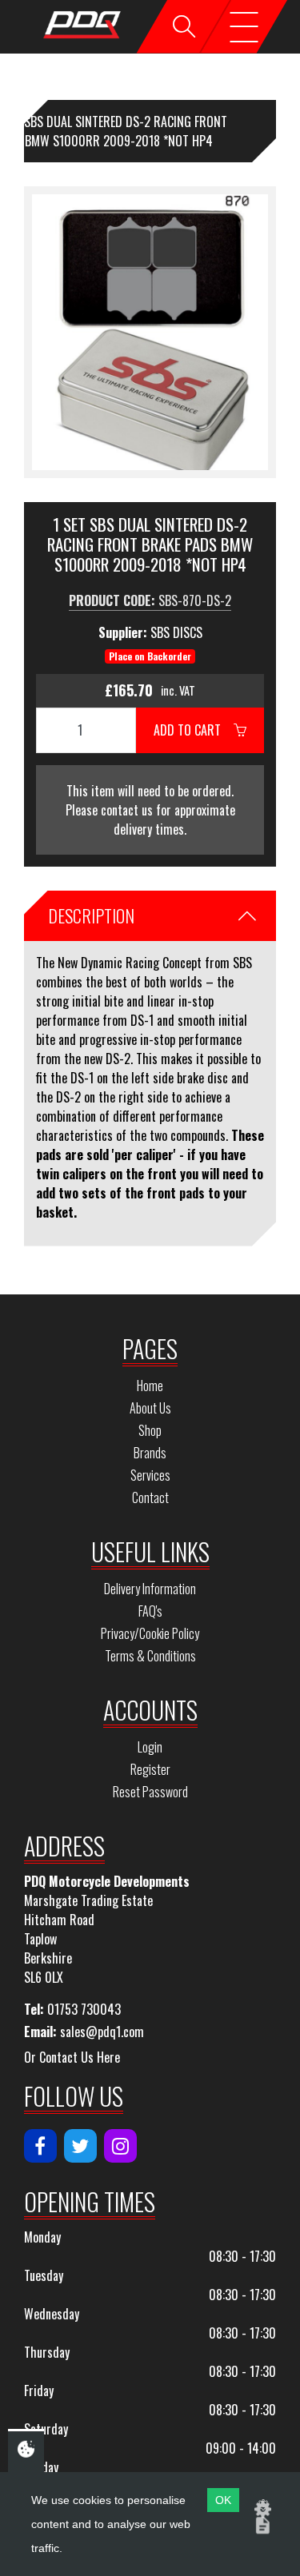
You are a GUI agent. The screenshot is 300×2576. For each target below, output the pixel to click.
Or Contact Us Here (72, 2057)
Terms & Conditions (150, 1656)
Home (150, 1386)
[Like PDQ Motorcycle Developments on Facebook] (40, 2146)
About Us (150, 1408)
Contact (150, 1497)
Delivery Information (150, 1589)
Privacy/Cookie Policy (150, 1633)
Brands (150, 1453)
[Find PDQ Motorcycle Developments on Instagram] (120, 2146)
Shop (150, 1430)
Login (150, 1747)
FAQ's (150, 1611)
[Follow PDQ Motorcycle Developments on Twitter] (80, 2146)
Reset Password (150, 1792)
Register (150, 1769)
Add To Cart (194, 730)
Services (150, 1475)
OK (223, 2500)
